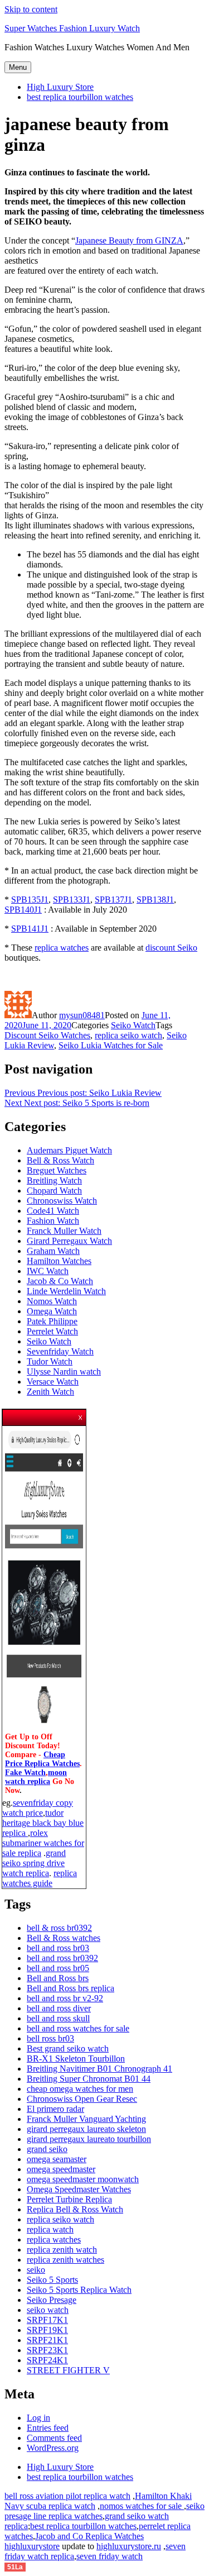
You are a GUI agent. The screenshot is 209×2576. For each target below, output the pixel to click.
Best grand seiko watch (68, 2048)
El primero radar (55, 2109)
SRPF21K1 (47, 2340)
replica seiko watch (128, 1035)
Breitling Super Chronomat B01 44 (89, 2079)
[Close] (81, 1414)
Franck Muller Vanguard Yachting (86, 2119)
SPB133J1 (72, 900)
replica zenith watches (65, 2260)
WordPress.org (53, 2448)
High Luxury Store (60, 87)
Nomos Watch (52, 1301)
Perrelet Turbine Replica (69, 2199)
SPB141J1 (30, 929)
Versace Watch (53, 1382)
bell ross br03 (50, 2038)
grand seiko (47, 2149)
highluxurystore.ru (129, 2546)
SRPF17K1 (47, 2320)
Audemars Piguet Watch (69, 1150)
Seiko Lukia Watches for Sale (111, 1045)
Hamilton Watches (59, 1261)
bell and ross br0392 (62, 1958)
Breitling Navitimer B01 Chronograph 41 (99, 2069)
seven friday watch (110, 2556)
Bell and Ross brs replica (71, 1988)
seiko (36, 2270)
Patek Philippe (52, 1321)
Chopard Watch (54, 1191)
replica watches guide (40, 1878)
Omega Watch (52, 1311)
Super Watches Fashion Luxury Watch (72, 28)
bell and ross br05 (58, 1968)
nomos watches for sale (142, 2506)
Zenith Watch (50, 1392)
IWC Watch (48, 1271)
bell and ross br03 (58, 1948)
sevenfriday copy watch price (38, 1808)
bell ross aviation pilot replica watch (67, 2496)
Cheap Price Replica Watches (42, 1759)
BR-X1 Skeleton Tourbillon (76, 2059)
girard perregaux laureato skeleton (86, 2129)
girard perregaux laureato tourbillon (89, 2139)
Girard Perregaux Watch (69, 1241)
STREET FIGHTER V (68, 2370)
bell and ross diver (59, 2008)
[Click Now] (44, 1728)
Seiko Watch (133, 1025)
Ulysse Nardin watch (64, 1372)
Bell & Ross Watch (60, 1160)
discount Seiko (171, 948)
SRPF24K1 (47, 2360)
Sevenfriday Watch (60, 1351)
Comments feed (54, 2438)
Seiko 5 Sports (52, 2280)
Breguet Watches (57, 1170)
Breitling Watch (54, 1180)
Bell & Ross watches (64, 1938)
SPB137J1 (113, 900)
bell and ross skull (58, 2018)
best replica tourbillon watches (80, 97)
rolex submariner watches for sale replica (43, 1843)
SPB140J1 (23, 910)
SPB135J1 (30, 900)
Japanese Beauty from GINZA (129, 240)
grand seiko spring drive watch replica (34, 1863)
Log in (38, 2418)
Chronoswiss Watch (62, 1201)
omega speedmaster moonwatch (83, 2179)
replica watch (50, 2229)
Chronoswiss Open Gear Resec (82, 2099)
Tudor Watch (50, 1361)
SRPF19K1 (47, 2330)
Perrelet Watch (52, 1331)
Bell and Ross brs (58, 1978)
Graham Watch (53, 1251)
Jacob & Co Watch (60, 1281)
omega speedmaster (61, 2169)
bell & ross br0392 (59, 1928)
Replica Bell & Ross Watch (75, 2209)
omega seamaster (57, 2159)
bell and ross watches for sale (78, 2028)
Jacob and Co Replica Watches (89, 2536)
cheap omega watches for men (80, 2089)
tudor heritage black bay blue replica (43, 1823)
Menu (18, 67)
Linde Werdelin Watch (66, 1291)
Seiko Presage (52, 2300)
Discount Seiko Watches (47, 1035)
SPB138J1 (155, 900)
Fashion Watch (53, 1221)
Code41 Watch (53, 1211)
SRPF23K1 (47, 2350)
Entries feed (48, 2428)
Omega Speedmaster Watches (79, 2189)
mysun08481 (82, 1015)
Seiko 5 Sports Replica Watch (79, 2290)
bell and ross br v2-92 (65, 1998)
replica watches (62, 948)
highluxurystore (32, 2546)
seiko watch (48, 2310)
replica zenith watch (62, 2250)
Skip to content (31, 9)
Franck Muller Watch (64, 1231)
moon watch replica (36, 1777)
